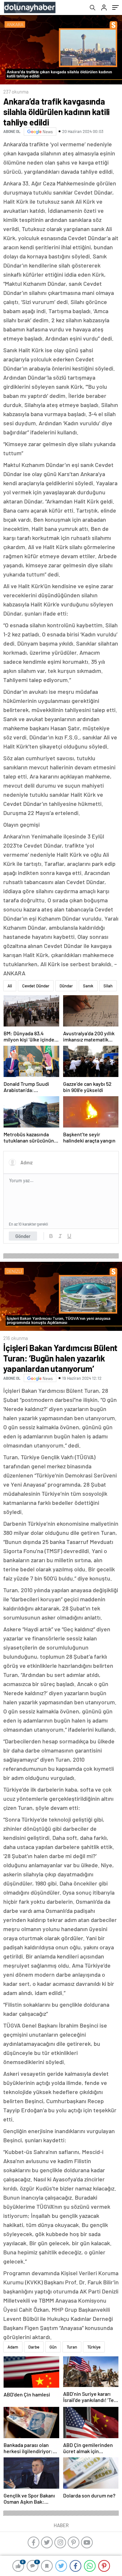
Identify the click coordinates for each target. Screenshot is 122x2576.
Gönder (23, 1236)
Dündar (66, 986)
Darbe (34, 2347)
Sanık (88, 986)
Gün (53, 2347)
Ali (10, 986)
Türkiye (94, 2347)
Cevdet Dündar (36, 986)
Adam (13, 2347)
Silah (108, 986)
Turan (72, 2347)
